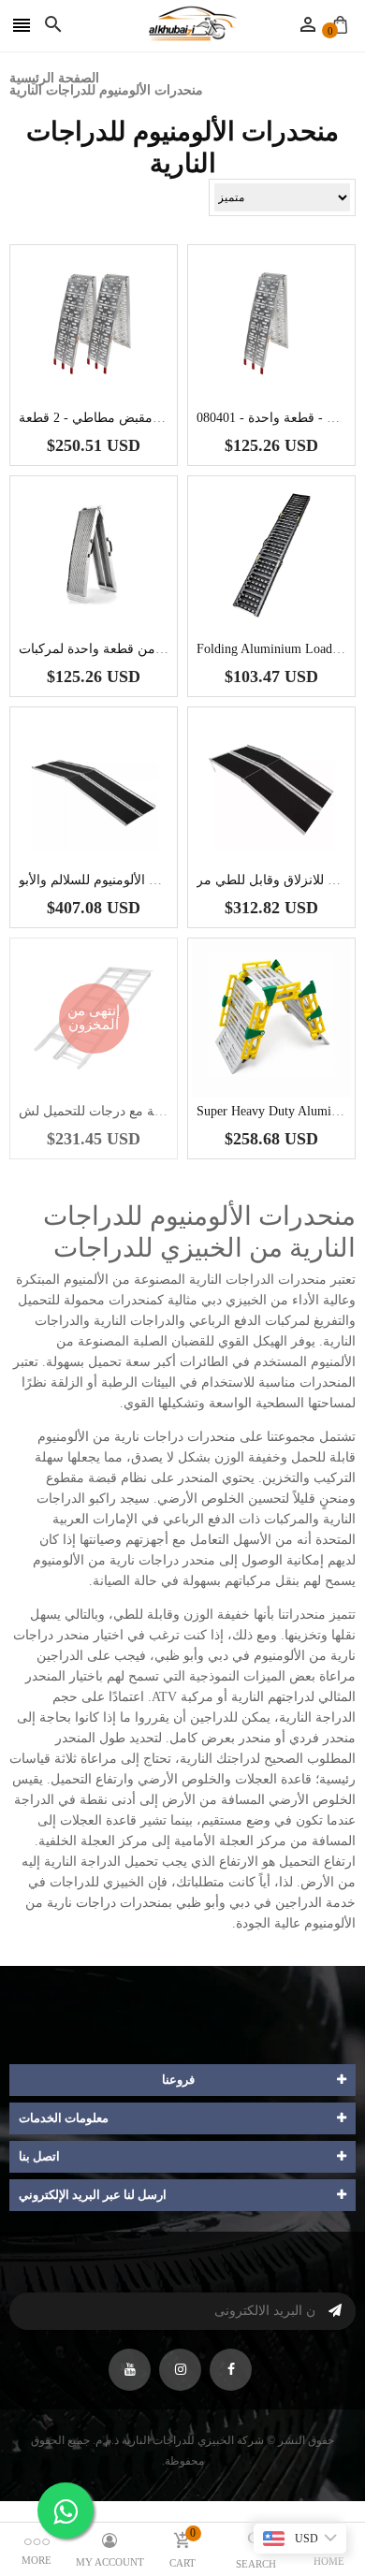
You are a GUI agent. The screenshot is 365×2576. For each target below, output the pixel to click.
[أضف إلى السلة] (122, 383)
